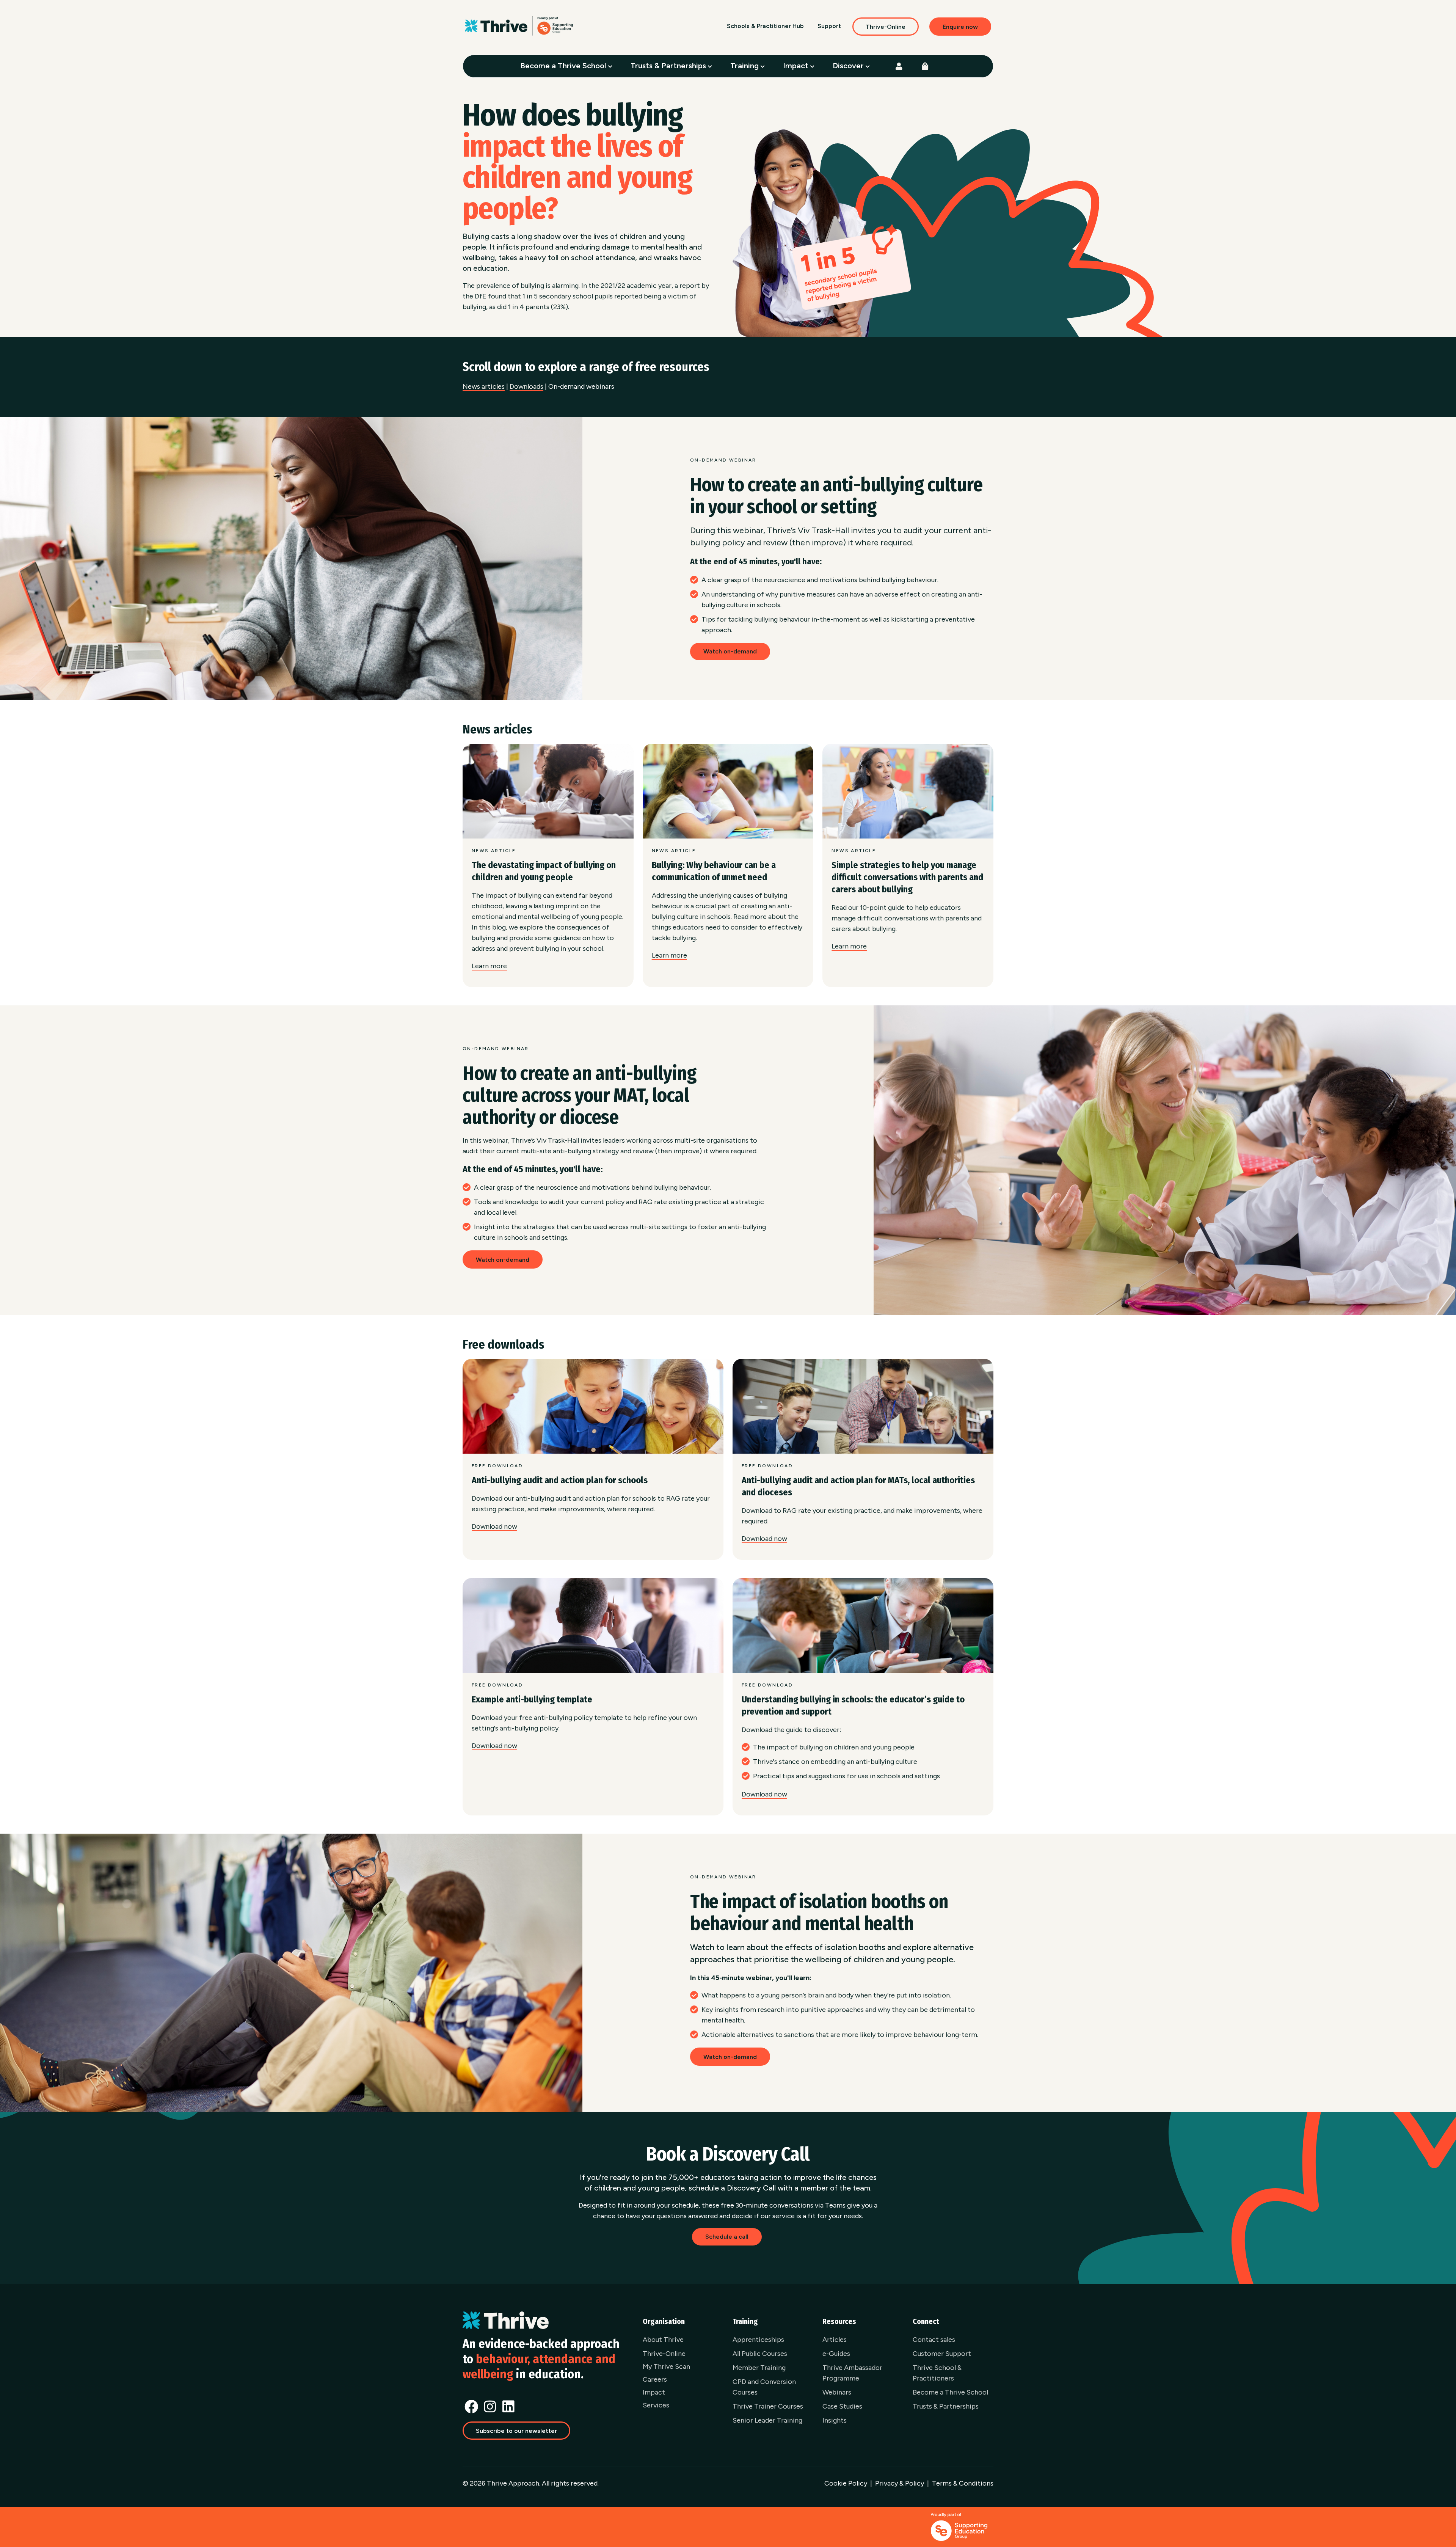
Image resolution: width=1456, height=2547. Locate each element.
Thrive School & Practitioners (937, 2373)
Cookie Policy (846, 2483)
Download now (494, 1526)
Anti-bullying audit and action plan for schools (560, 1480)
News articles (484, 386)
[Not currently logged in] (899, 66)
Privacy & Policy (900, 2483)
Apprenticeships (758, 2340)
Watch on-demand (730, 651)
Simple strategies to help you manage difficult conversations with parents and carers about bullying (907, 877)
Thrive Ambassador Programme (852, 2373)
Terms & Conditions (963, 2483)
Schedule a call (727, 2237)
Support (829, 26)
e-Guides (836, 2354)
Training (745, 66)
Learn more (489, 966)
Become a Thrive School (564, 66)
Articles (835, 2340)
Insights (835, 2420)
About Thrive (663, 2340)
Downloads (526, 386)
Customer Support (942, 2354)
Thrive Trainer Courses (768, 2406)
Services (656, 2405)
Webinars (837, 2392)
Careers (655, 2379)
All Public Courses (760, 2354)
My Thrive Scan (666, 2366)
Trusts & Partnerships (669, 66)
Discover (849, 66)
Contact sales (934, 2340)
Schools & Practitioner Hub (765, 26)
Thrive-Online (886, 27)
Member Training (759, 2368)
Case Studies (842, 2406)
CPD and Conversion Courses (764, 2387)
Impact (797, 66)
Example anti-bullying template (532, 1699)
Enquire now (960, 27)
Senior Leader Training (767, 2420)
